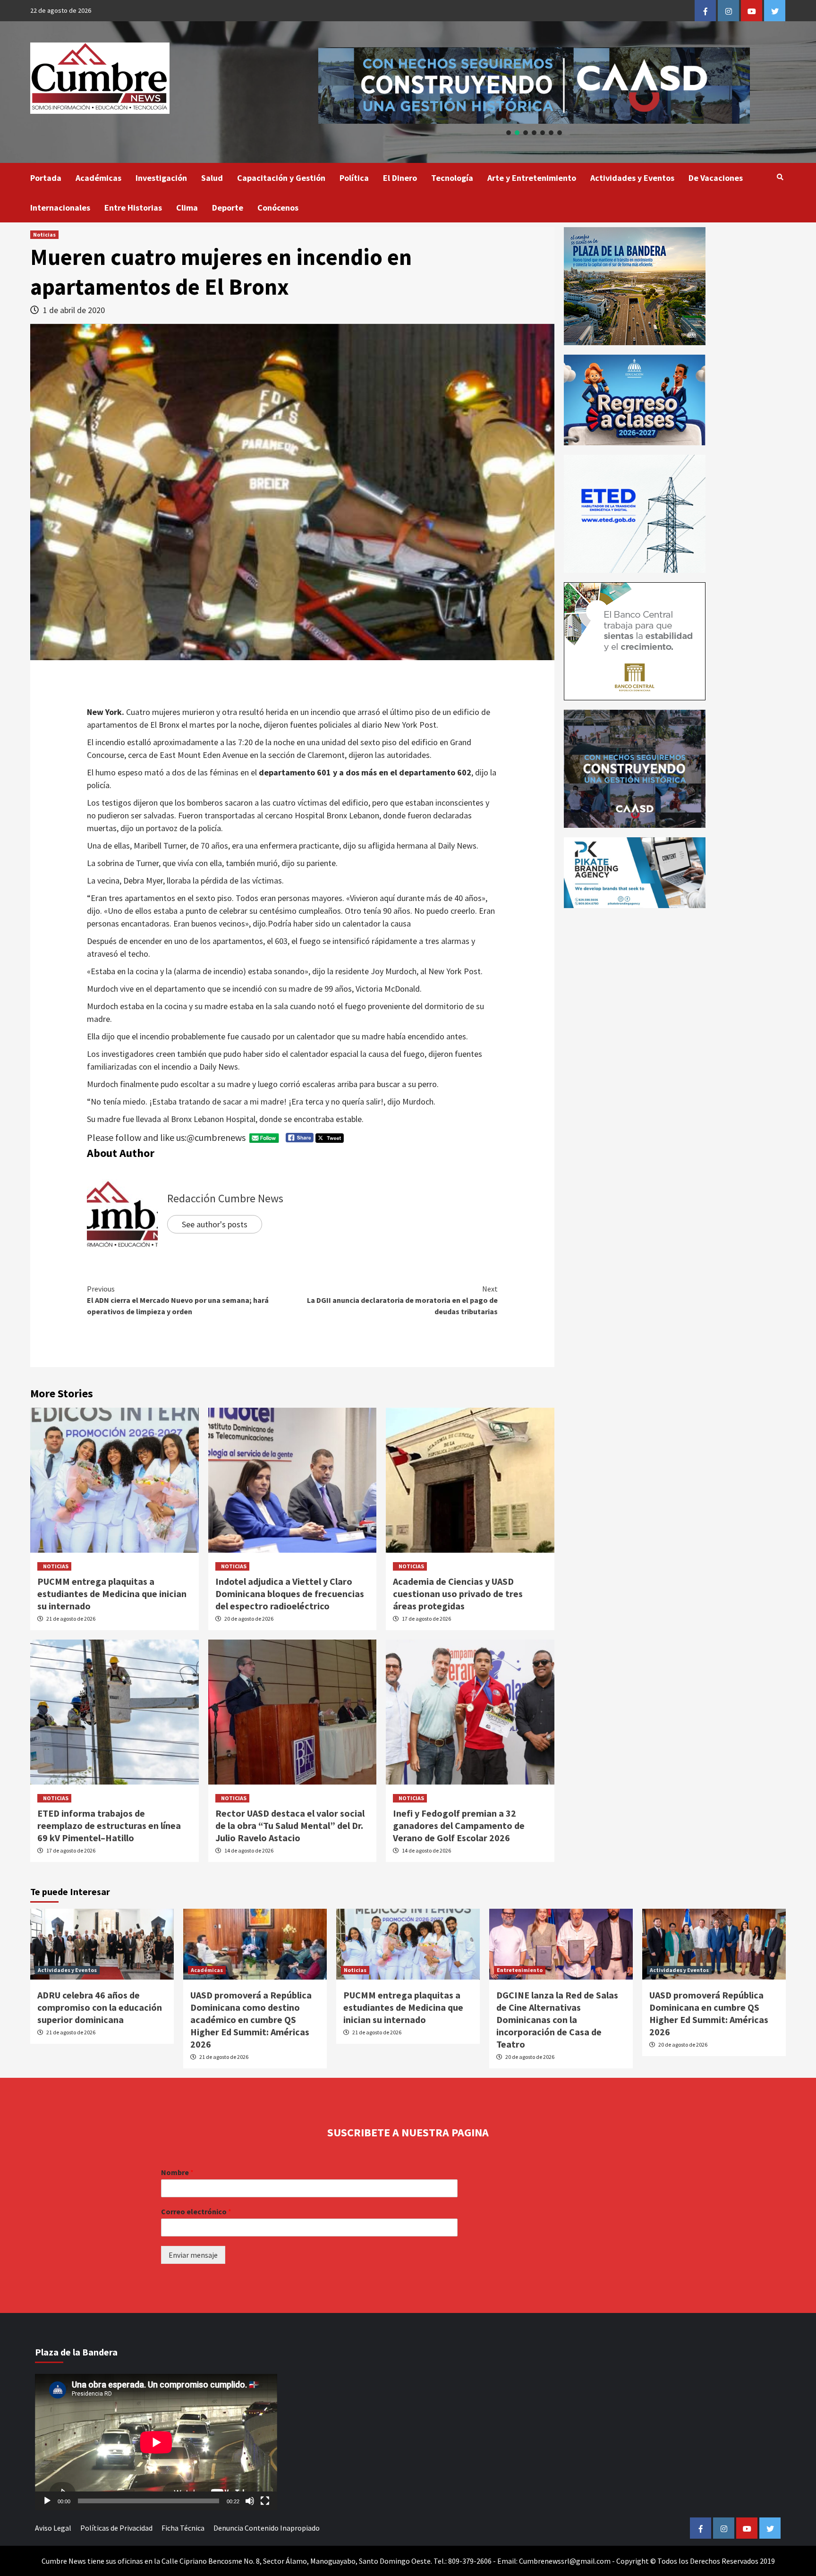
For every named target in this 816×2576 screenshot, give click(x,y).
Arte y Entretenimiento (532, 178)
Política (354, 178)
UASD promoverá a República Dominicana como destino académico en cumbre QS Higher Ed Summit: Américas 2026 (251, 2019)
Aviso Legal (53, 2528)
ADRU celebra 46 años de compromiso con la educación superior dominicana (100, 2007)
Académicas (98, 178)
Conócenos (278, 208)
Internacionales (60, 208)
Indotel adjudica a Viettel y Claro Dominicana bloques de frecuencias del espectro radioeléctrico (290, 1594)
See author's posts (215, 1224)
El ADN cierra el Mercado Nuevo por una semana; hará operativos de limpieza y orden (178, 1300)
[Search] (780, 177)
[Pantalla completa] (265, 2501)
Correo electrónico (196, 2211)
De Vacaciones (716, 178)
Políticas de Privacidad (116, 2528)
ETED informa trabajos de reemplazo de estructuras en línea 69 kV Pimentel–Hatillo (109, 1825)
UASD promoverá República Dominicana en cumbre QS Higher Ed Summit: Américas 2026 (709, 2013)
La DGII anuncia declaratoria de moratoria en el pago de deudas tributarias (402, 1300)
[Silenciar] (250, 2501)
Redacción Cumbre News (225, 1198)
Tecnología (452, 178)
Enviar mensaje (193, 2255)
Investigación (161, 178)
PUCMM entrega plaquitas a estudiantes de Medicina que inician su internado (112, 1594)
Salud (212, 178)
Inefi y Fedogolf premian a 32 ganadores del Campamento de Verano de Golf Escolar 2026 (459, 1825)
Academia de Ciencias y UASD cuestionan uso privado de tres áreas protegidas (458, 1594)
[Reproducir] (47, 2501)
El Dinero (400, 178)
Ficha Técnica (183, 2528)
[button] (534, 85)
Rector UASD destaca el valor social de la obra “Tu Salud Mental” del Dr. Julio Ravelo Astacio (290, 1825)
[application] (156, 2442)
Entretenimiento (520, 1970)
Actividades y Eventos (632, 178)
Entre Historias (133, 208)
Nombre (177, 2172)
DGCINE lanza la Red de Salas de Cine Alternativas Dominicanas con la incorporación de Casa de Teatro (557, 2019)
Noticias (44, 234)
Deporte (228, 208)
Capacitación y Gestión (281, 178)
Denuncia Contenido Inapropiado (267, 2528)
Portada (46, 178)
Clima (187, 208)
